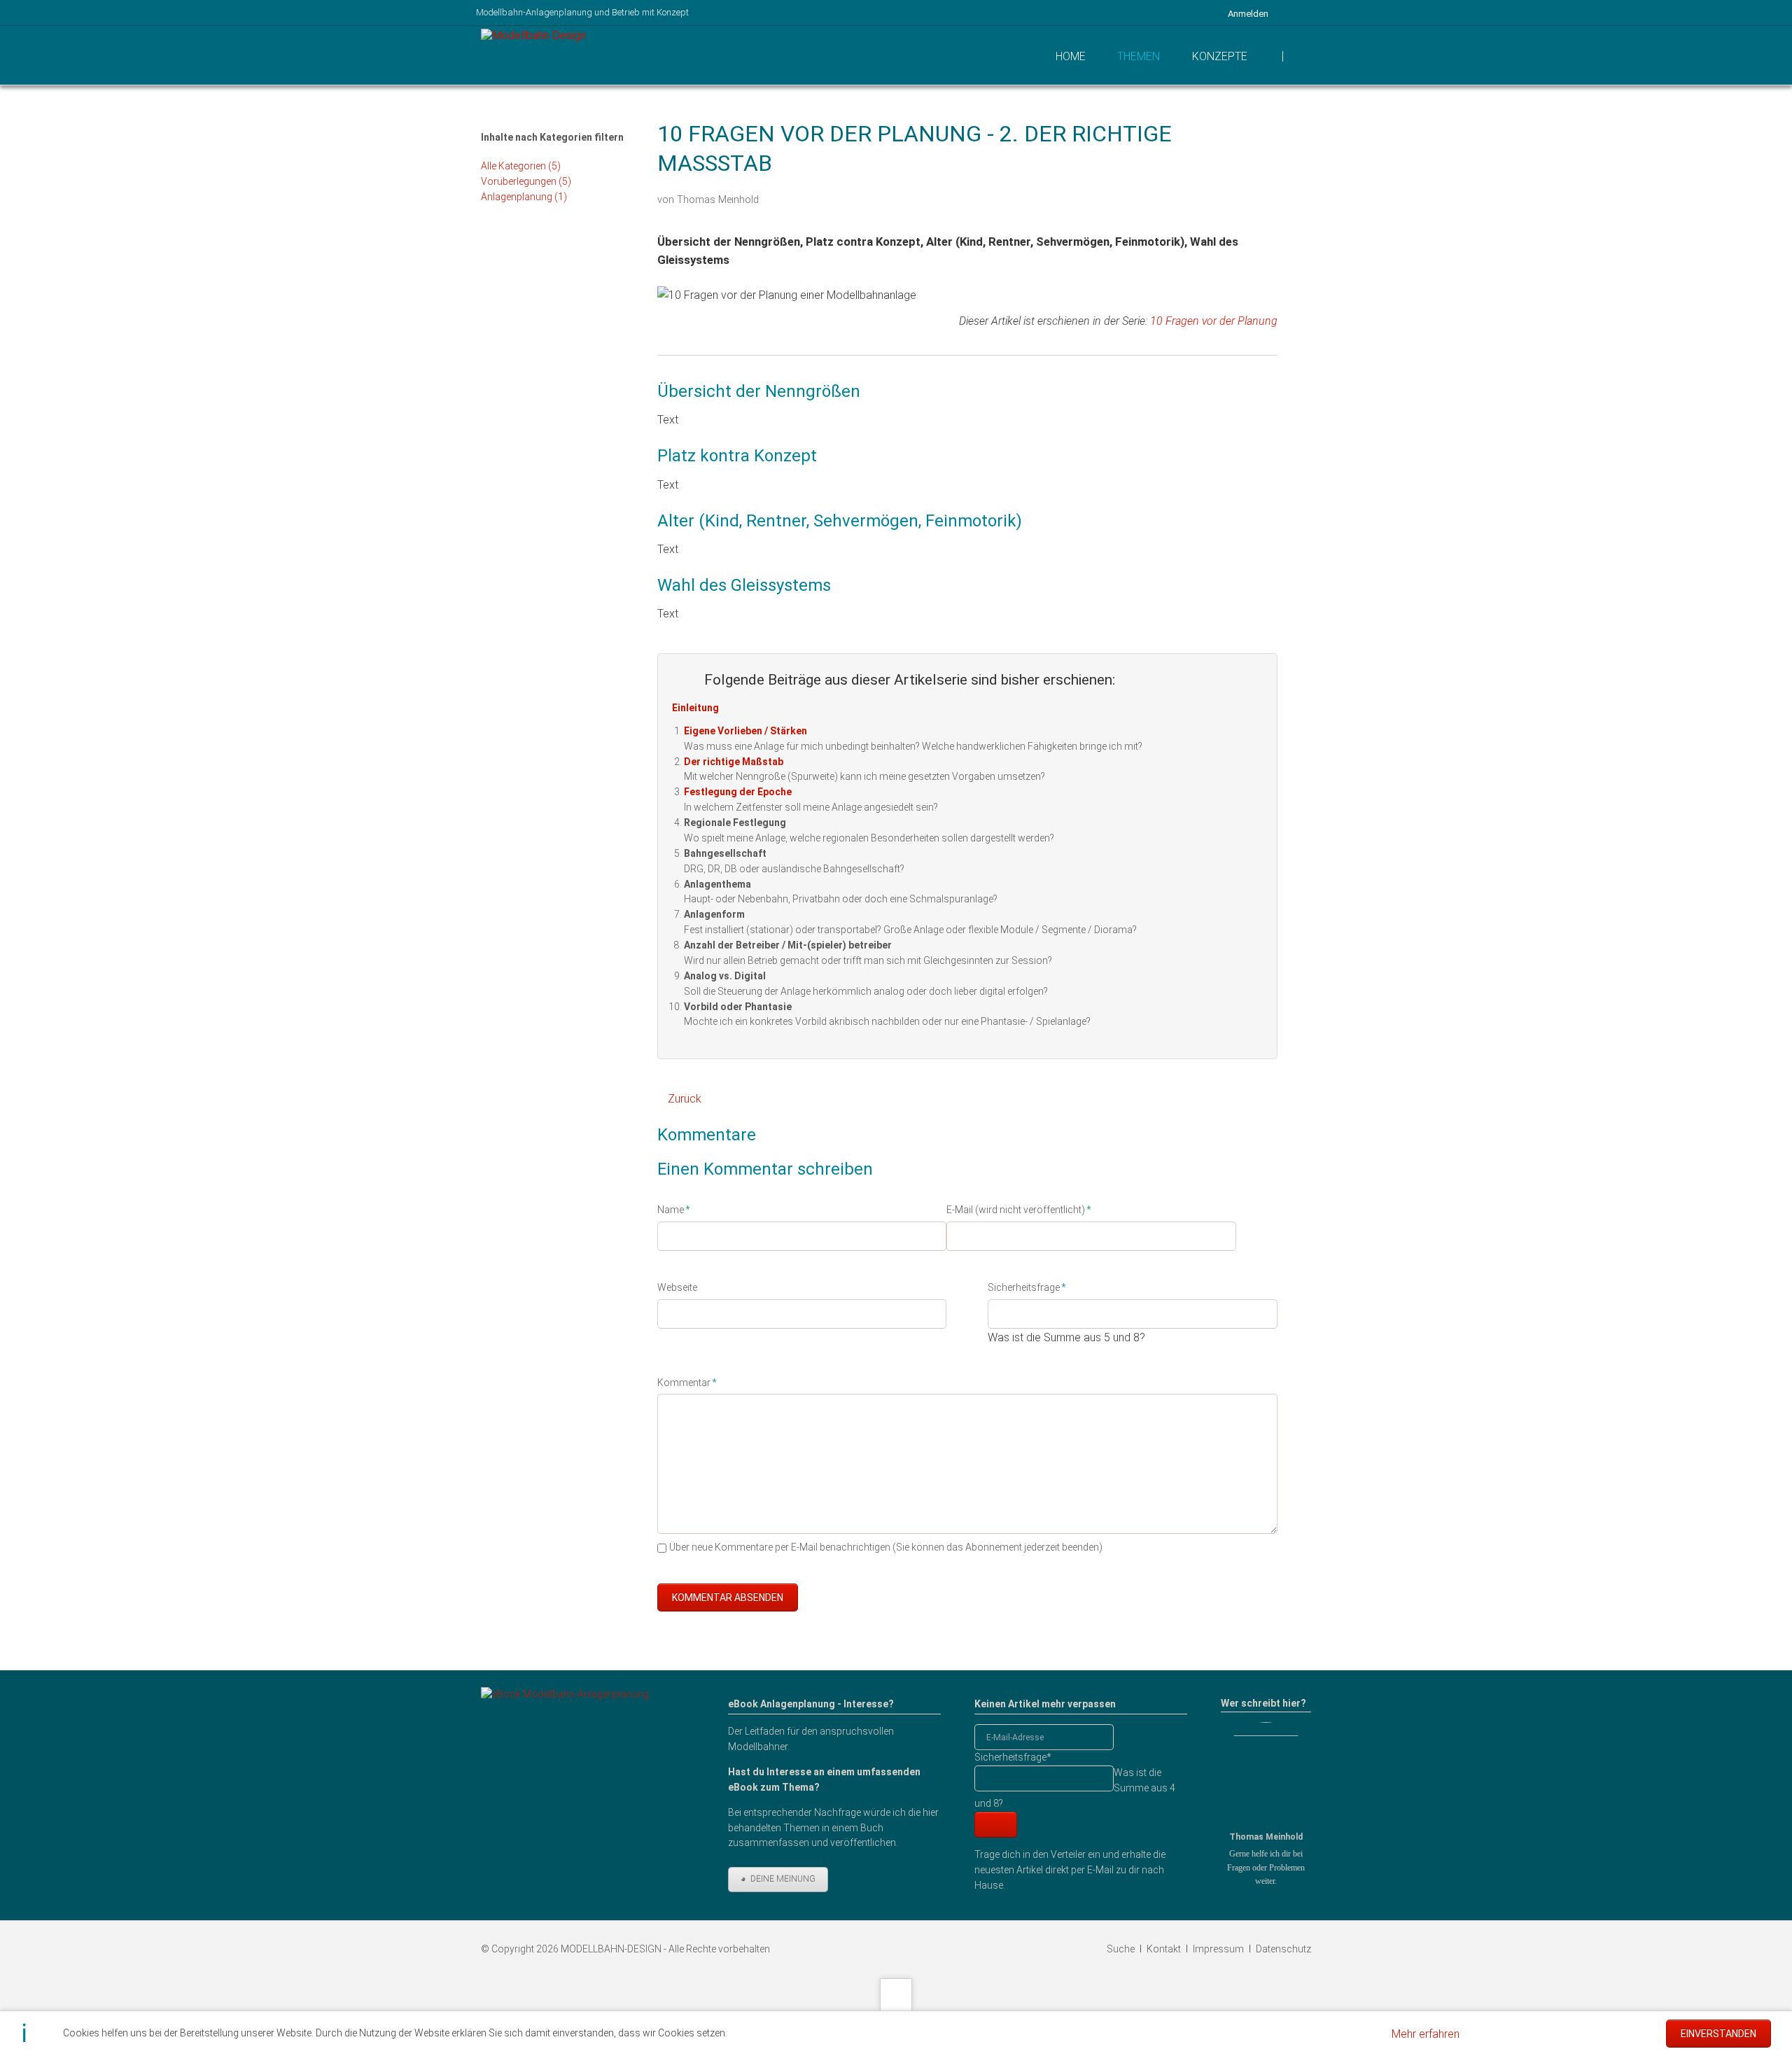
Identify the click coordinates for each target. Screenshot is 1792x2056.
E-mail (1266, 196)
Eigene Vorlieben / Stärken (745, 731)
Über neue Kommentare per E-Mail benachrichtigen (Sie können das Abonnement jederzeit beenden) (886, 1547)
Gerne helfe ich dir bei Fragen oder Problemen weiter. (1266, 1867)
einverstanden (1718, 2034)
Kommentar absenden (728, 1597)
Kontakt (1164, 1949)
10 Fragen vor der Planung (1214, 321)
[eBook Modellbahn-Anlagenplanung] (565, 1789)
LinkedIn (1210, 196)
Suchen (1301, 56)
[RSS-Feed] (1303, 13)
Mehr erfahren (1426, 2034)
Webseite (677, 1287)
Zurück (685, 1099)
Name (679, 1209)
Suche (1121, 1949)
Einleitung (695, 708)
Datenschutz (1283, 1949)
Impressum (1218, 1949)
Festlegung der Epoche (738, 792)
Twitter (1182, 196)
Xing (1238, 196)
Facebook (1154, 196)
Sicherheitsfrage (1027, 1287)
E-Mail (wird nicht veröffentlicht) (1019, 1209)
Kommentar (687, 1382)
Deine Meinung (782, 1879)
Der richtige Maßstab (734, 762)
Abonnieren (996, 1825)
